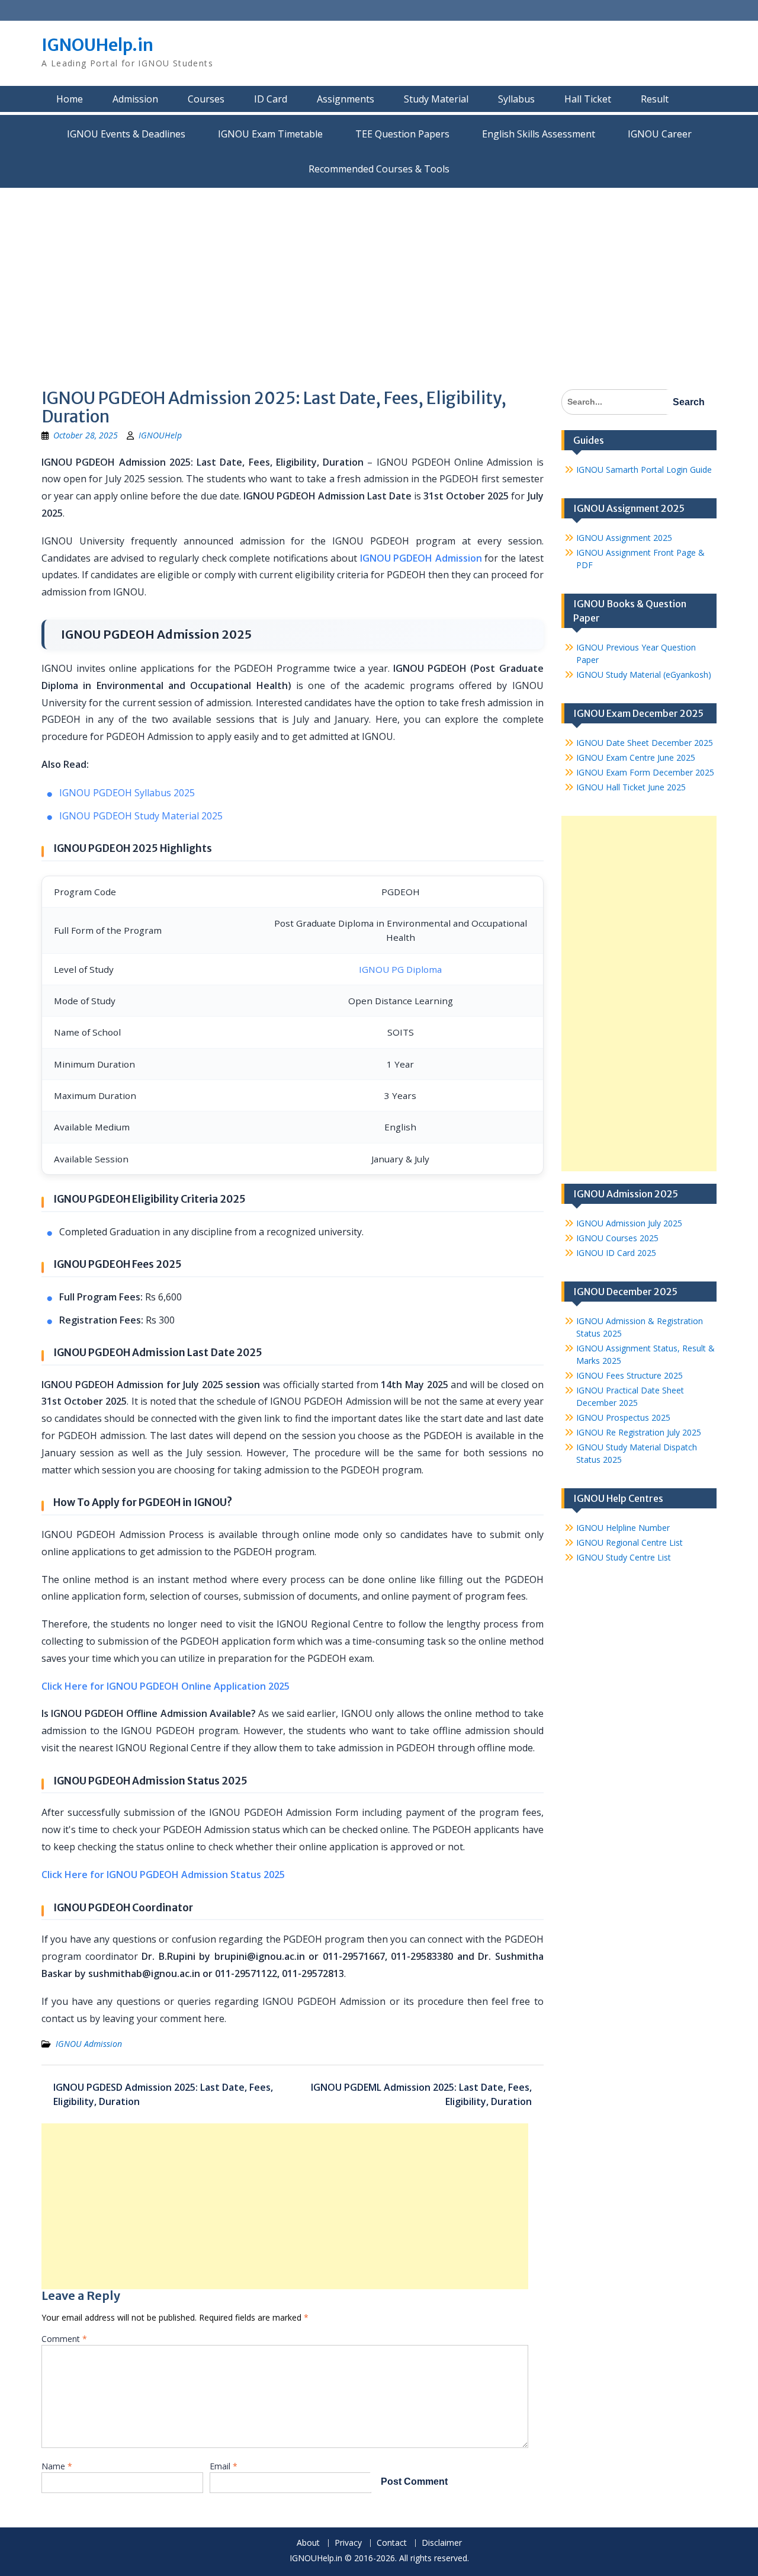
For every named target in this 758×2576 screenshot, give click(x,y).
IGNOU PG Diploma (400, 969)
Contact (392, 2543)
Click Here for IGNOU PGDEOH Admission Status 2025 (163, 1875)
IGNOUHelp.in (97, 45)
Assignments (346, 99)
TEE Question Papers (402, 134)
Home (70, 99)
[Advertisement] (379, 277)
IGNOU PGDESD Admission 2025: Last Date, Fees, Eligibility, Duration (163, 2094)
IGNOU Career (660, 134)
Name (57, 2466)
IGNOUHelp (160, 435)
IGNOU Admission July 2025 (629, 1223)
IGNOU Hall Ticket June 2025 (631, 787)
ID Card (271, 99)
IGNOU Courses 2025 (617, 1238)
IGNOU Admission (89, 2044)
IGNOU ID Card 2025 (616, 1253)
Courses (206, 99)
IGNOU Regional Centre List (629, 1542)
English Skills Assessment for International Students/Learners (539, 134)
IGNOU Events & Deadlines (126, 134)
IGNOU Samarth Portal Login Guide (644, 470)
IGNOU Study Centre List (624, 1557)
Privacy (348, 2543)
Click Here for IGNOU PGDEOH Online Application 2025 (166, 1686)
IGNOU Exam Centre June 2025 (636, 757)
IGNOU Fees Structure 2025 (629, 1375)
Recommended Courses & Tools (379, 169)
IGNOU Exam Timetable (270, 134)
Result (655, 99)
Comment (64, 2339)
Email (224, 2466)
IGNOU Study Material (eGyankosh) (644, 675)
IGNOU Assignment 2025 (624, 538)
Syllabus (516, 99)
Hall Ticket (588, 99)
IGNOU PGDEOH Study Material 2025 (141, 816)
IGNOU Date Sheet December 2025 (645, 743)
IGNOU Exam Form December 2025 (645, 772)
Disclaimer (442, 2543)
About (308, 2543)
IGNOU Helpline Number (623, 1528)
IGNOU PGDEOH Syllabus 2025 (127, 793)
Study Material (436, 99)
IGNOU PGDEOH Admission (421, 558)
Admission (135, 99)
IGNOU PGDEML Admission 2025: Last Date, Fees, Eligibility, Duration (421, 2094)
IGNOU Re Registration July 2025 (639, 1432)
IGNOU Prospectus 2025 (623, 1417)
